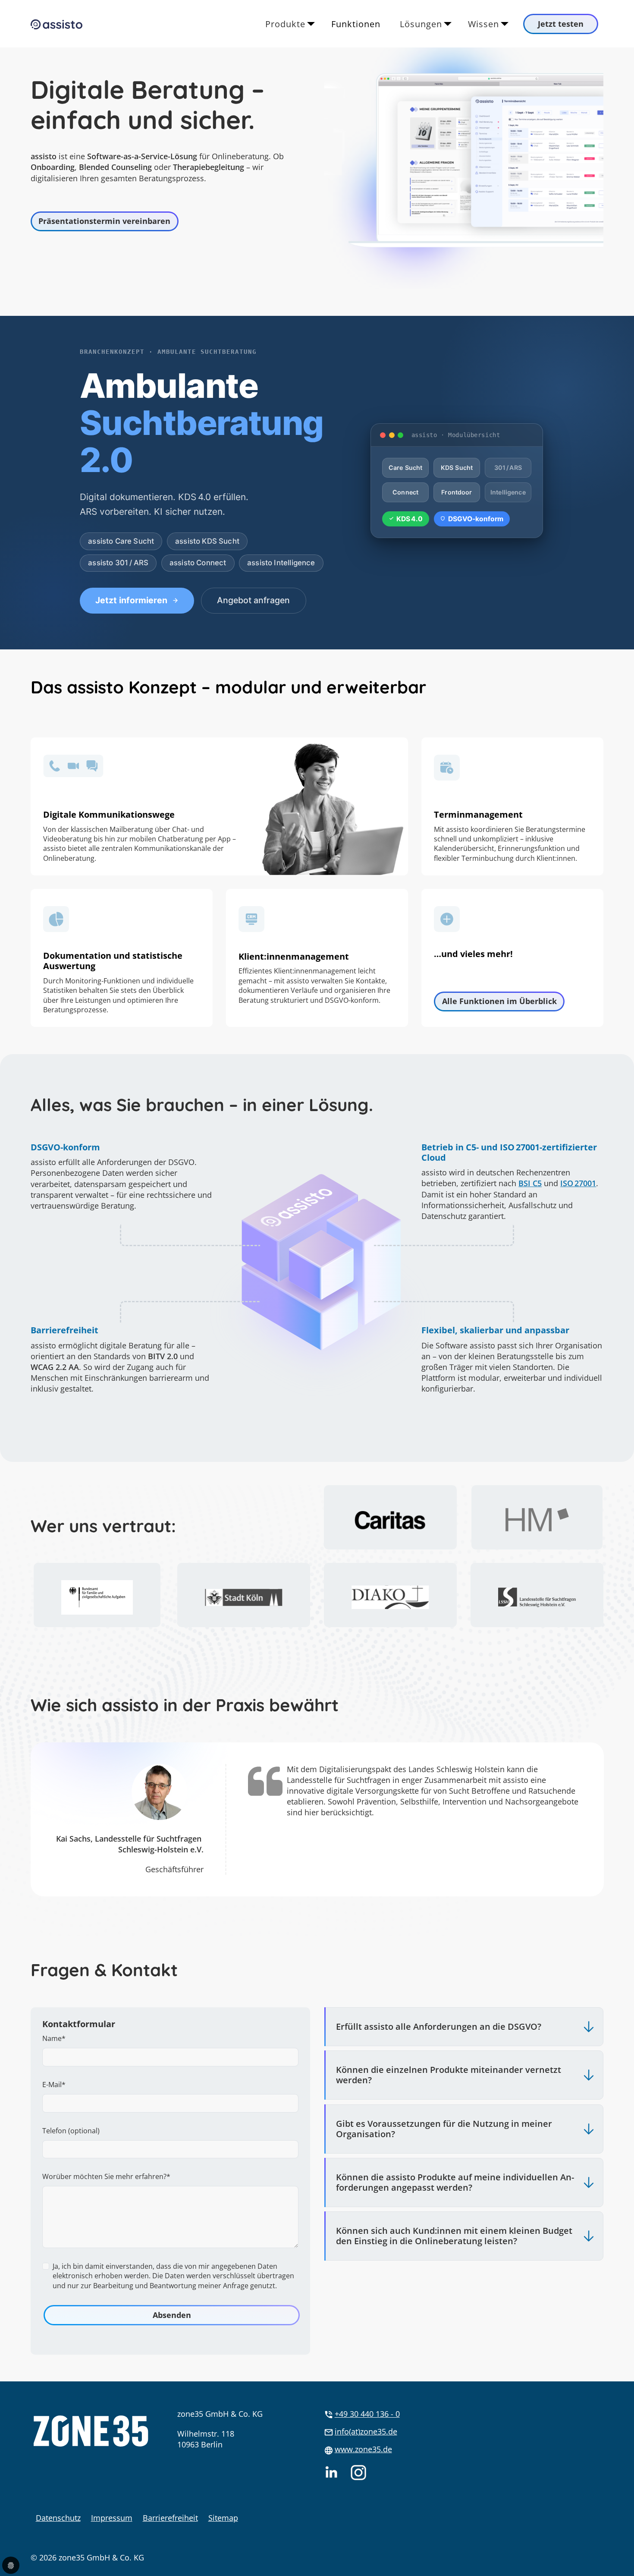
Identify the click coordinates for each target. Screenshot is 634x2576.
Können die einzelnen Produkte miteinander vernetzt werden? (449, 2075)
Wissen (483, 24)
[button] (629, 2552)
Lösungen (421, 24)
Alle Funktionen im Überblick (499, 1001)
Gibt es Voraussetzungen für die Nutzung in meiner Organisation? (444, 2129)
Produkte (285, 24)
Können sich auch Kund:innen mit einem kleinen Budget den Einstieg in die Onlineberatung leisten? (454, 2236)
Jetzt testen (561, 24)
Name (54, 2038)
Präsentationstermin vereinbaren (104, 221)
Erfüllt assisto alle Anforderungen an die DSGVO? (439, 2026)
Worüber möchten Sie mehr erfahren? (106, 2176)
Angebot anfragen (253, 600)
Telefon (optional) (71, 2131)
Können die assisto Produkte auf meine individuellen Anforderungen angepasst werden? (455, 2182)
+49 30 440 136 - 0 (367, 2414)
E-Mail (54, 2085)
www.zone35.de (363, 2449)
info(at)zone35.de (366, 2431)
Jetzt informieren (131, 600)
